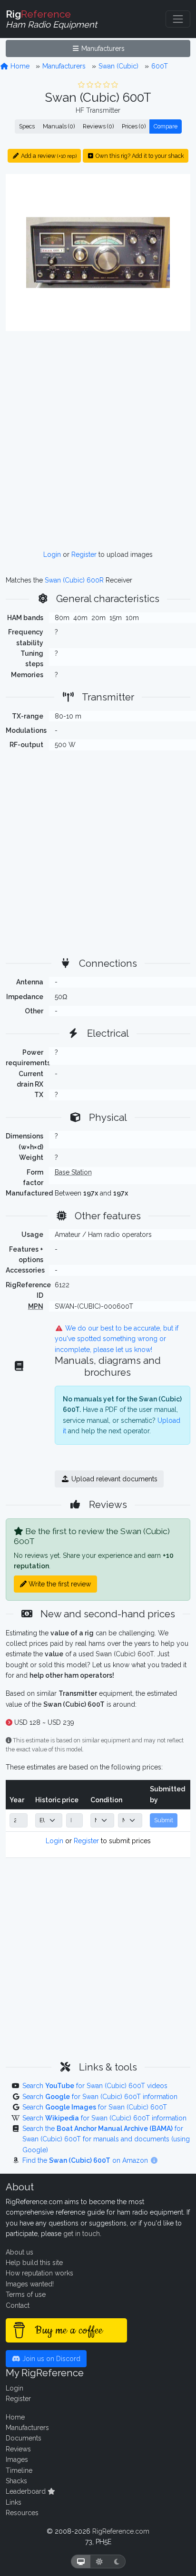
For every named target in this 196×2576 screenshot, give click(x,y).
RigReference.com (121, 2531)
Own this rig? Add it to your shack (139, 156)
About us (20, 2252)
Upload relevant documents (113, 1479)
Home (19, 66)
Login (52, 554)
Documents (24, 2438)
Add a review (48, 156)
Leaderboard (27, 2491)
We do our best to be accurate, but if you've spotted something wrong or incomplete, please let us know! (117, 1339)
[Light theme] (99, 2561)
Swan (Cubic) (118, 66)
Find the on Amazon (86, 2160)
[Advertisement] (98, 440)
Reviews (18, 2449)
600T (160, 66)
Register (84, 554)
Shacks (16, 2481)
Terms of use (26, 2294)
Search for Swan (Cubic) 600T (95, 2107)
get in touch (82, 2234)
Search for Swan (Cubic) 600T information (100, 2097)
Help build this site (34, 2263)
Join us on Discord (50, 2359)
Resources (22, 2513)
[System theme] (81, 2561)
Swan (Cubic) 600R (74, 580)
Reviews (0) (98, 126)
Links (14, 2502)
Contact (18, 2305)
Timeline (19, 2470)
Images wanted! (30, 2284)
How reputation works (39, 2273)
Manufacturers (102, 49)
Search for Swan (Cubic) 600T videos (95, 2086)
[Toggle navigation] (178, 19)
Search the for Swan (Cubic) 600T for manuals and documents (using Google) (106, 2139)
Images (17, 2459)
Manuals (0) (59, 126)
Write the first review (59, 1584)
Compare (166, 126)
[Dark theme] (117, 2561)
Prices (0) (134, 126)
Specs (27, 126)
